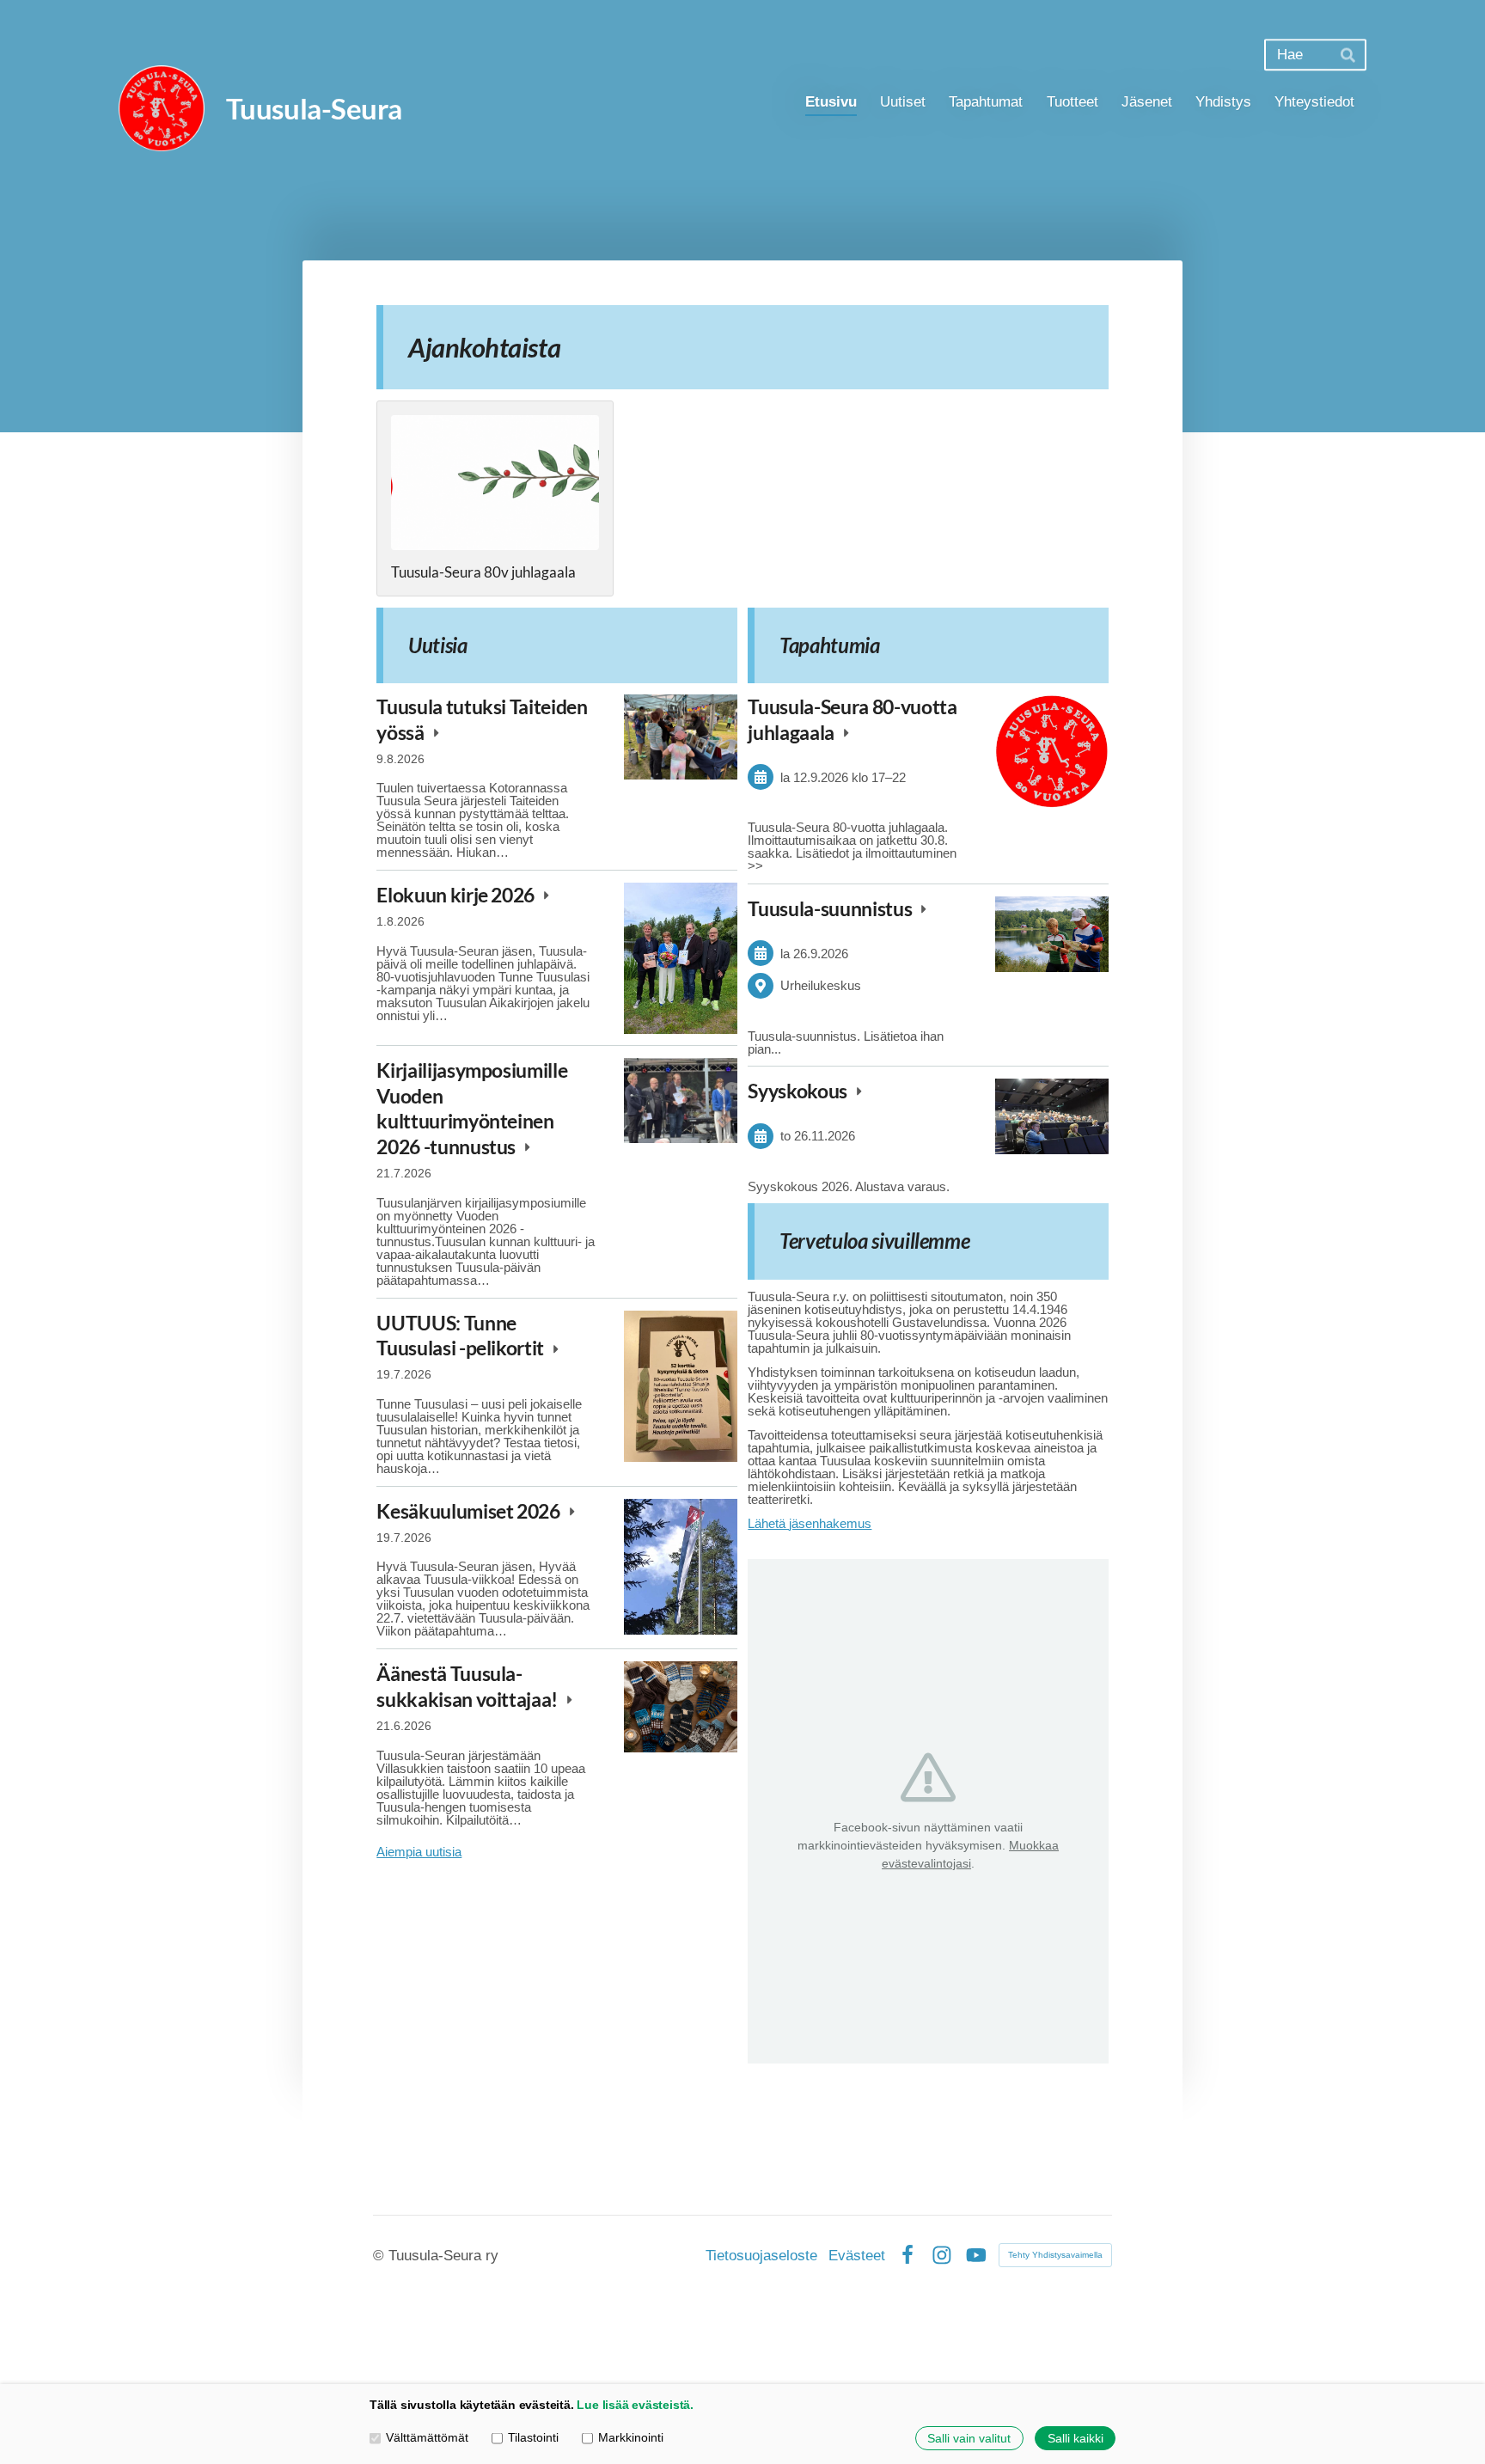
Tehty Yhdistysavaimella (1055, 2255)
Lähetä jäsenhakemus (810, 1523)
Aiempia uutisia (419, 1852)
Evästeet (857, 2256)
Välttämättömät (427, 2438)
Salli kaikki (1076, 2439)
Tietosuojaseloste (761, 2256)
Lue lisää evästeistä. (635, 2405)
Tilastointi (533, 2438)
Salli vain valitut (969, 2439)
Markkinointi (631, 2438)
